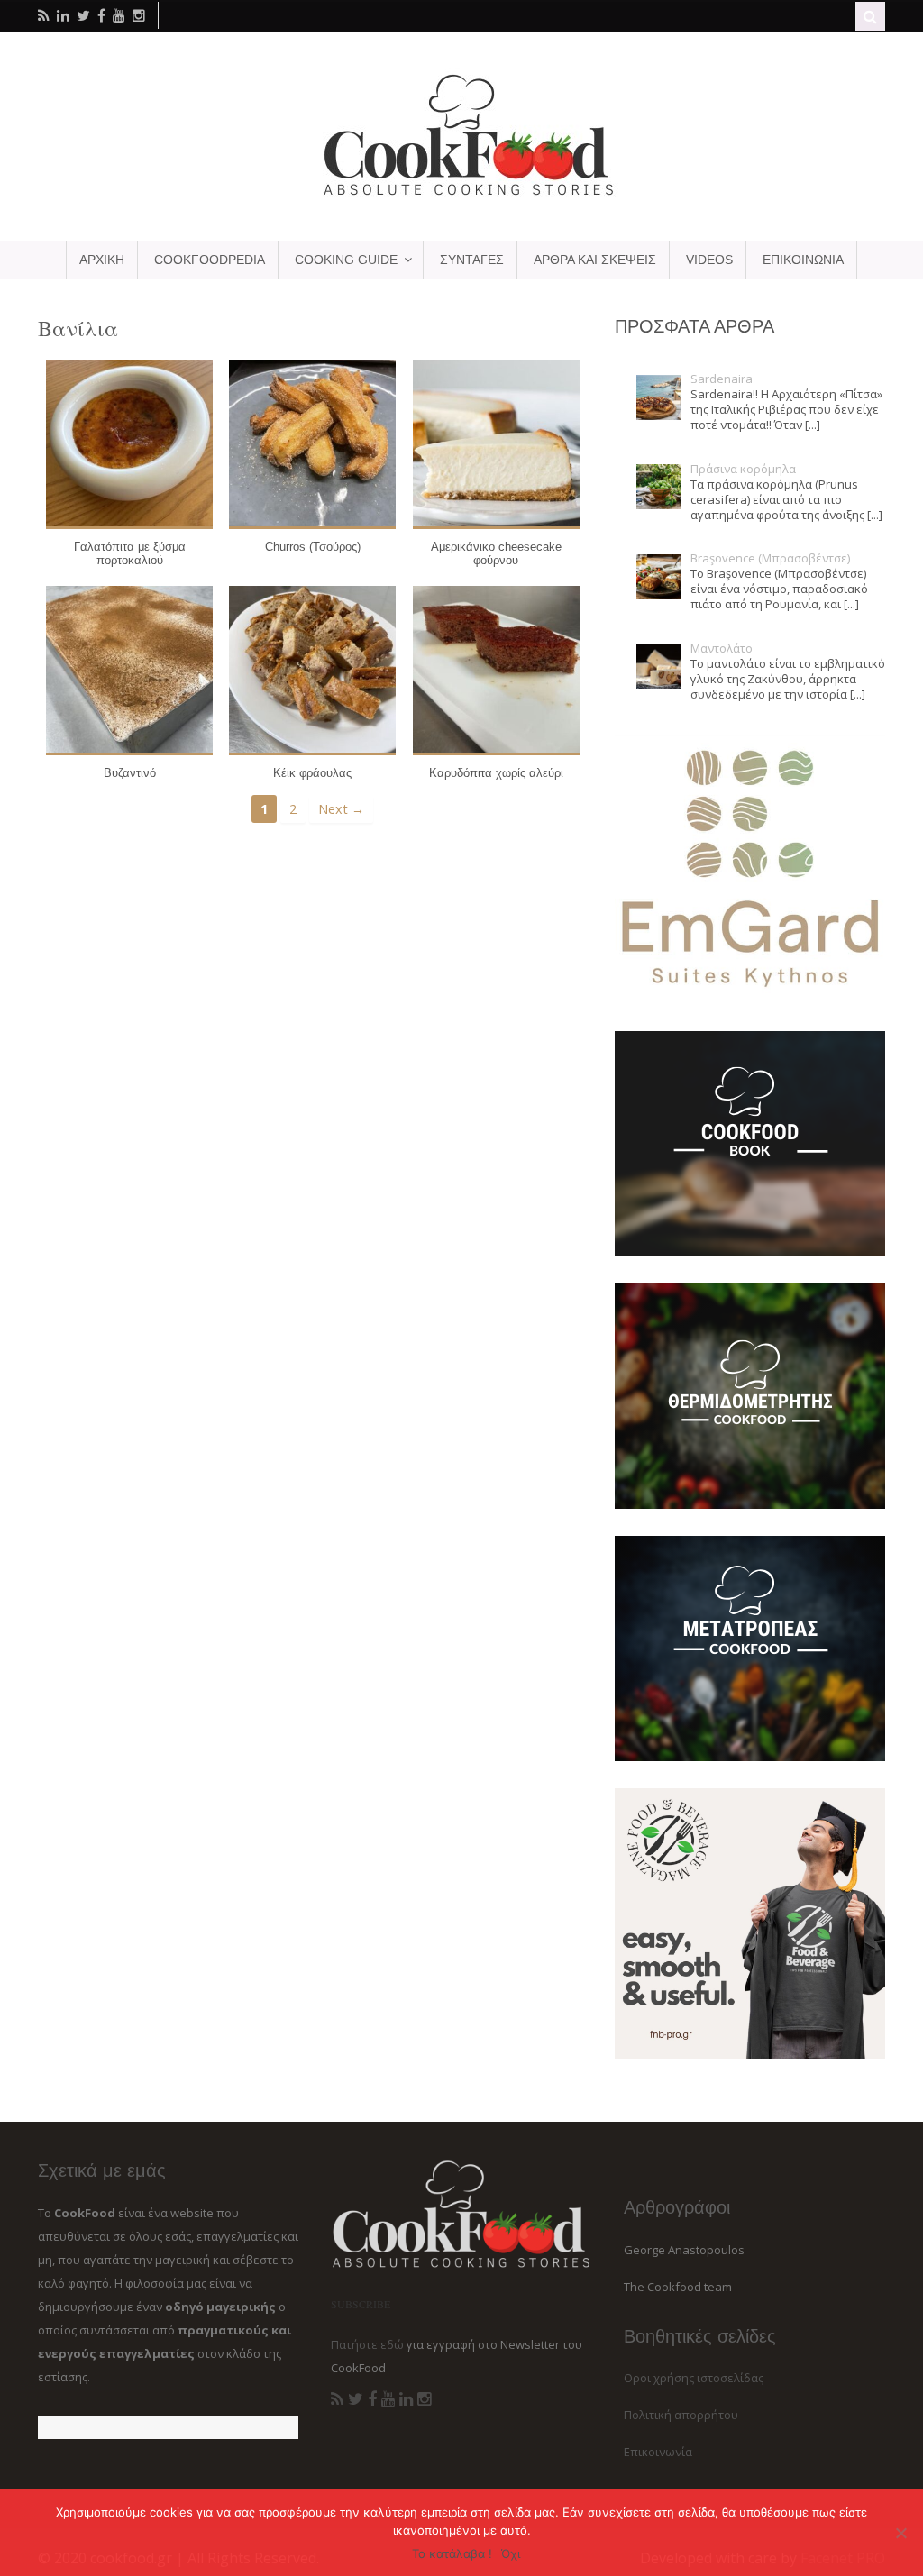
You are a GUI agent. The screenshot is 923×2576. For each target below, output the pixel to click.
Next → (341, 809)
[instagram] (139, 15)
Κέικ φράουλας (312, 773)
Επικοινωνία (658, 2452)
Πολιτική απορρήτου (681, 2415)
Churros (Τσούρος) (313, 547)
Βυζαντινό (130, 773)
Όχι (511, 2553)
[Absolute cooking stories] (461, 195)
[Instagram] (424, 2399)
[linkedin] (63, 15)
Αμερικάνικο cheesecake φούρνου (496, 554)
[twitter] (83, 15)
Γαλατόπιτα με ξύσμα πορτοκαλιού (130, 554)
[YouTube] (388, 2399)
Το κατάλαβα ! (452, 2553)
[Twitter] (356, 2399)
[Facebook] (372, 2399)
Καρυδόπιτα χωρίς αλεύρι (496, 773)
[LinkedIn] (406, 2399)
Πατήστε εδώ (367, 2344)
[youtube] (119, 15)
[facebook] (101, 15)
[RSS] (337, 2399)
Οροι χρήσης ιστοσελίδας (694, 2378)
